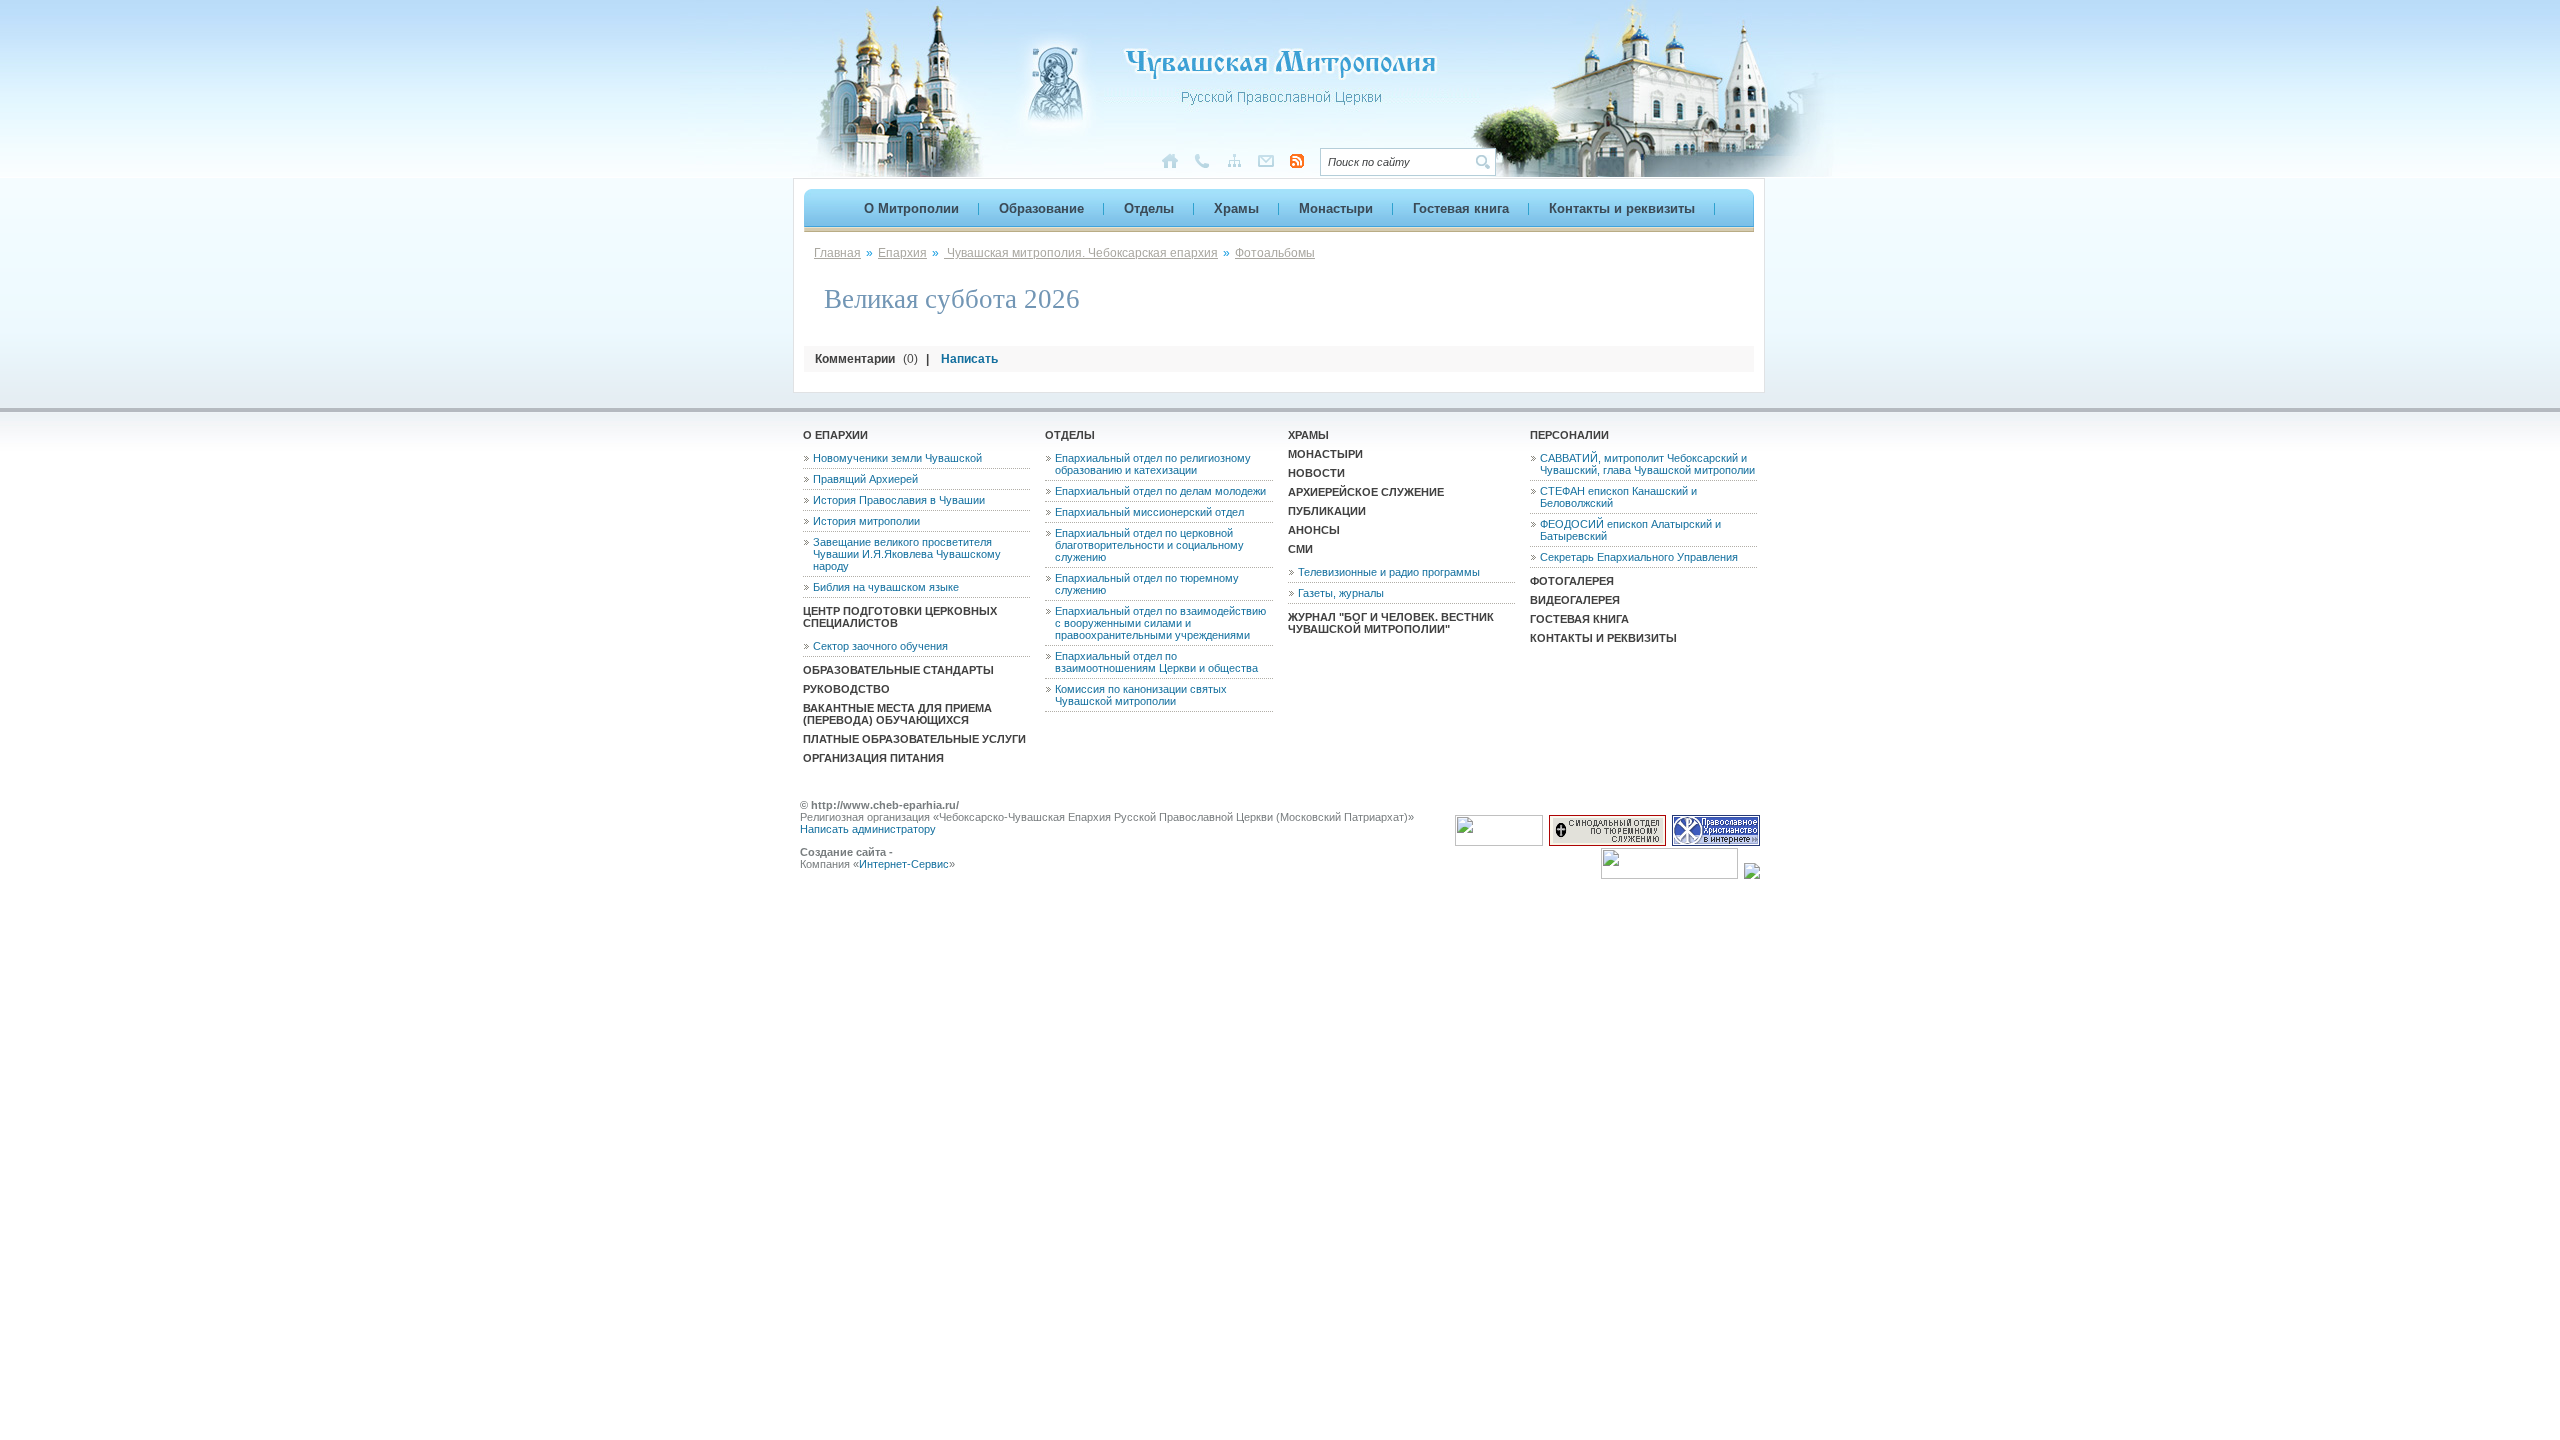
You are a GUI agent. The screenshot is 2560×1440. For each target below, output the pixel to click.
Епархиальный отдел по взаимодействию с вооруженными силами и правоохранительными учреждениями (1160, 623)
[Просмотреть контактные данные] (1202, 165)
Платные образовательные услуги (914, 739)
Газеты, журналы (1341, 593)
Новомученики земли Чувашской (897, 458)
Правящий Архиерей (865, 479)
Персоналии (1569, 435)
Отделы (1149, 208)
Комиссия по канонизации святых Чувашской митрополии (1141, 695)
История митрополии (866, 521)
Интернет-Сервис (904, 864)
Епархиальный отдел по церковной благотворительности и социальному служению (1149, 545)
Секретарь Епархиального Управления (1639, 557)
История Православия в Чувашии (899, 500)
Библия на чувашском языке (886, 587)
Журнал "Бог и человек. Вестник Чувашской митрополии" (1391, 623)
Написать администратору (868, 829)
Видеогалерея (1575, 600)
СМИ (1300, 549)
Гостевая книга (1461, 208)
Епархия (902, 253)
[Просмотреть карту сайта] (1234, 165)
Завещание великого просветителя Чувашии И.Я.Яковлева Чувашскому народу (907, 554)
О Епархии (835, 435)
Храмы (1236, 208)
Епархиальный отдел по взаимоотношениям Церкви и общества (1156, 662)
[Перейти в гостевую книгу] (1266, 165)
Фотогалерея (1572, 581)
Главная (837, 253)
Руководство (846, 689)
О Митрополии (911, 208)
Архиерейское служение (1366, 492)
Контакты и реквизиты (1622, 208)
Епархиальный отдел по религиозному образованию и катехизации (1153, 464)
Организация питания (873, 758)
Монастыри (1336, 208)
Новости (1316, 473)
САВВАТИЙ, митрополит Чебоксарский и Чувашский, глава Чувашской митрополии (1647, 464)
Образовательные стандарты (898, 670)
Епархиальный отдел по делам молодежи (1160, 491)
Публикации (1327, 511)
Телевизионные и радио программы (1389, 572)
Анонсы (1314, 530)
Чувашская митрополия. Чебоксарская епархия (1081, 253)
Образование (1041, 208)
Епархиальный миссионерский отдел (1149, 512)
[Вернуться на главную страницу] (1239, 119)
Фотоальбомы (1275, 253)
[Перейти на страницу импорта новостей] (1297, 164)
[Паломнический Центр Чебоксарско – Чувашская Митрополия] (1752, 875)
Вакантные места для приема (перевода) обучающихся (897, 714)
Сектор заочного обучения (880, 646)
